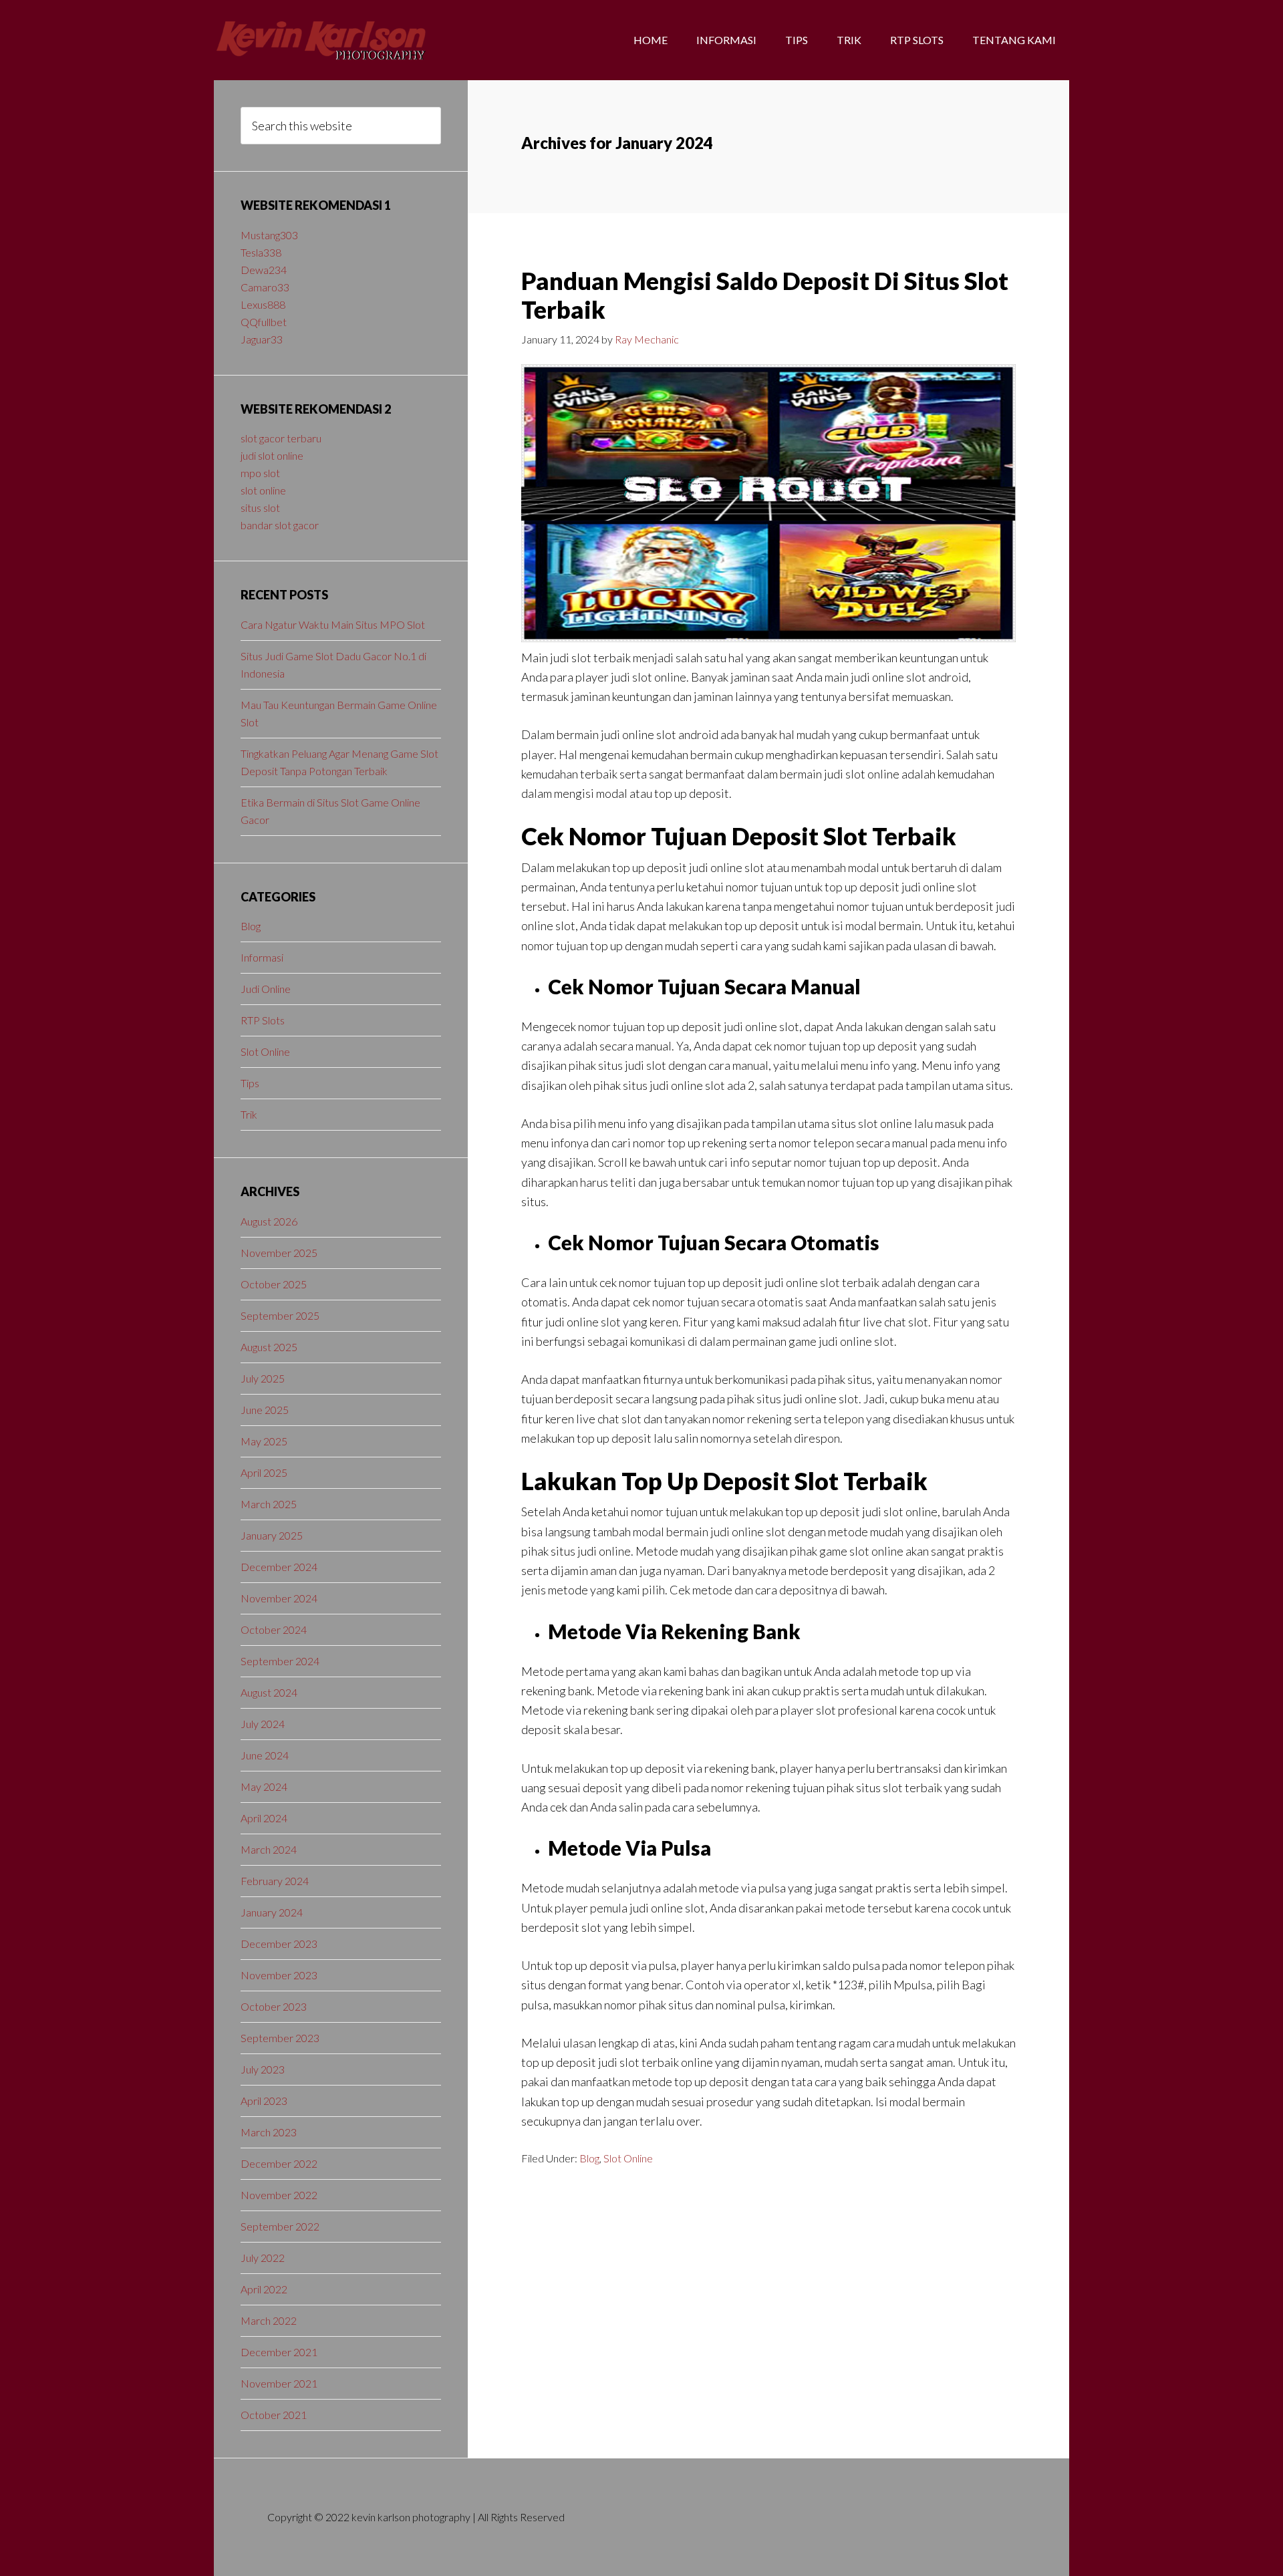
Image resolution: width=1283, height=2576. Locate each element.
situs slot (260, 508)
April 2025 (264, 1472)
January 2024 (272, 1912)
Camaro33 (265, 287)
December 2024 (279, 1567)
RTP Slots (263, 1020)
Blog (589, 2158)
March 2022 (269, 2320)
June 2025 (265, 1410)
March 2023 (269, 2132)
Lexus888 (263, 304)
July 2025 (263, 1378)
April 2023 (264, 2101)
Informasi (262, 957)
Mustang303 (269, 235)
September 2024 (280, 1661)
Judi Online (266, 989)
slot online (263, 490)
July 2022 (263, 2258)
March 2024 (269, 1849)
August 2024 (269, 1692)
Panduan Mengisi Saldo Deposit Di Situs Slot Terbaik (765, 295)
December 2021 (279, 2352)
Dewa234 (264, 270)
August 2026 (269, 1221)
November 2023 (279, 1975)
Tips (250, 1083)
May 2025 (264, 1441)
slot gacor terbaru (281, 438)
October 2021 (274, 2415)
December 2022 (279, 2163)
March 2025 (269, 1504)
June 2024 (265, 1755)
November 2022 (279, 2195)
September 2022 (280, 2226)
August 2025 (269, 1347)
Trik (249, 1114)
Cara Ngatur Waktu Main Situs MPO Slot (333, 624)
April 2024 (264, 1818)
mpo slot (260, 473)
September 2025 (280, 1315)
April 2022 (264, 2289)
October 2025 (274, 1284)
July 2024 (263, 1724)
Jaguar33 (262, 339)
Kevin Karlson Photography (321, 40)
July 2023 (263, 2069)
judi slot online (272, 455)
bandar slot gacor (280, 525)
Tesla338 (261, 252)
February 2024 (275, 1881)
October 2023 (274, 2006)
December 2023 (279, 1944)
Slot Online (628, 2158)
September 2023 (280, 2038)
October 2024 (274, 1629)
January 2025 (272, 1535)
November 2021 (279, 2383)
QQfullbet (264, 322)
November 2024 (279, 1598)
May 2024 (264, 1786)
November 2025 (279, 1253)
